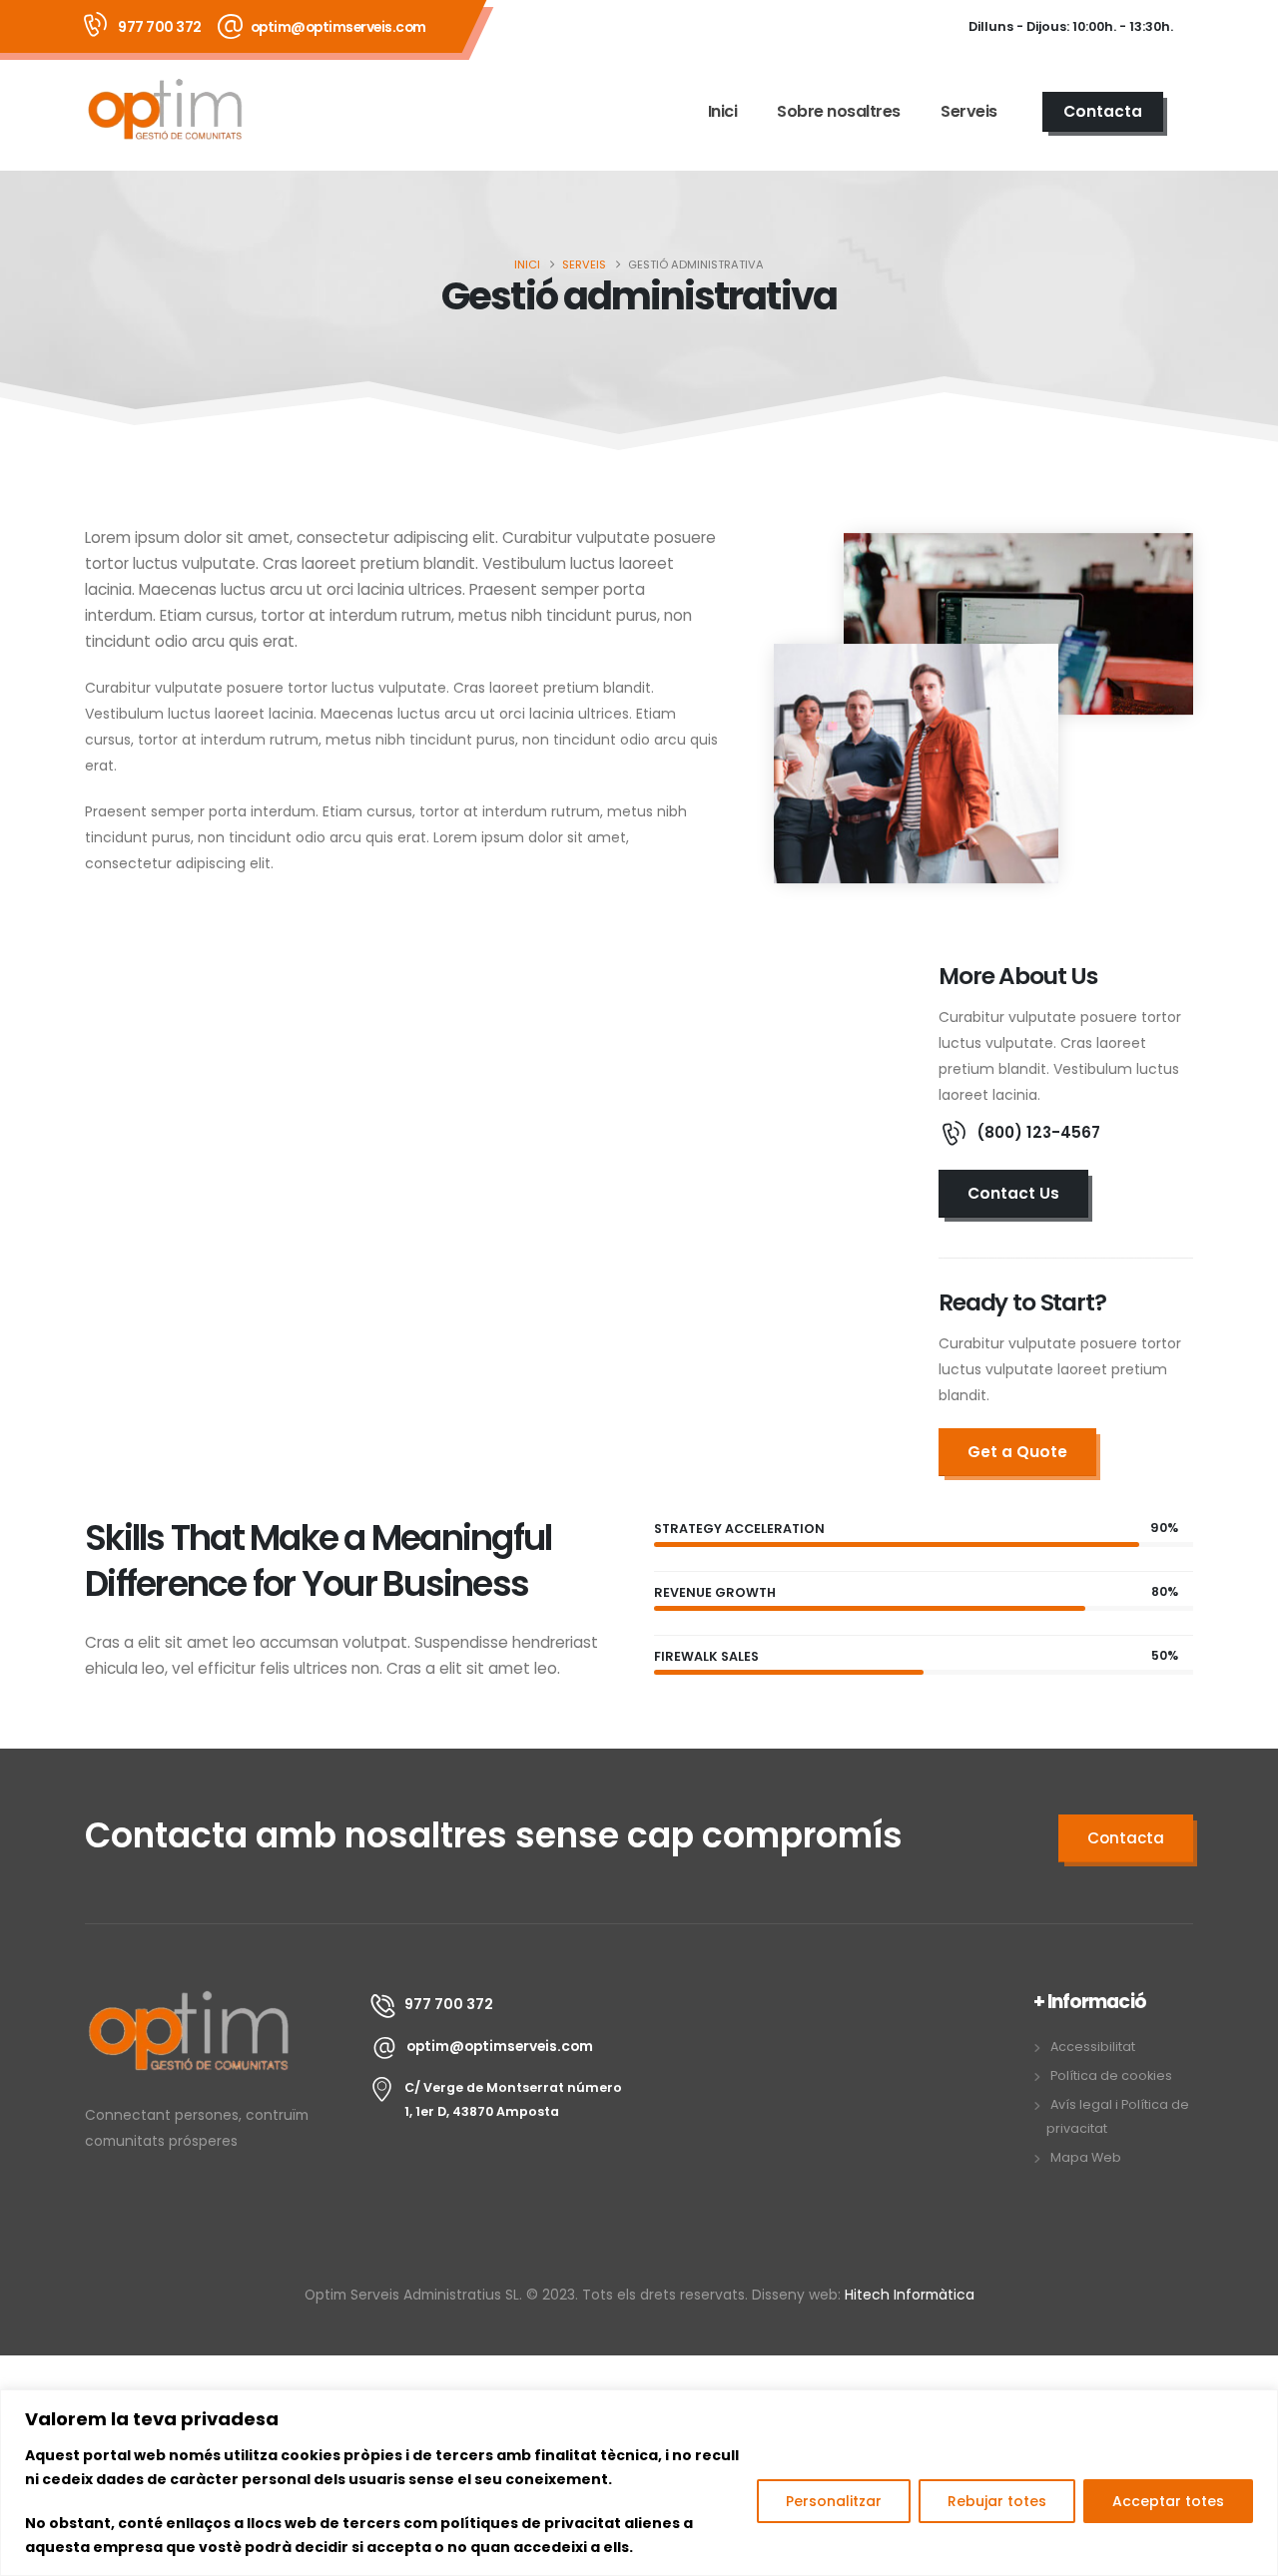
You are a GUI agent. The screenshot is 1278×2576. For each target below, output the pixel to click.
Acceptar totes (1168, 2501)
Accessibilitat (1093, 2047)
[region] (639, 2483)
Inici (723, 111)
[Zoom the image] (190, 2001)
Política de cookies (1111, 2075)
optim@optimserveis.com (338, 27)
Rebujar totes (997, 2501)
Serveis (969, 111)
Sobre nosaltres (839, 111)
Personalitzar (834, 2501)
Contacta (1103, 111)
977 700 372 (160, 27)
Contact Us (1013, 1193)
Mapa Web (1086, 2157)
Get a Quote (1017, 1452)
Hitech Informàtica (908, 2295)
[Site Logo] (166, 111)
